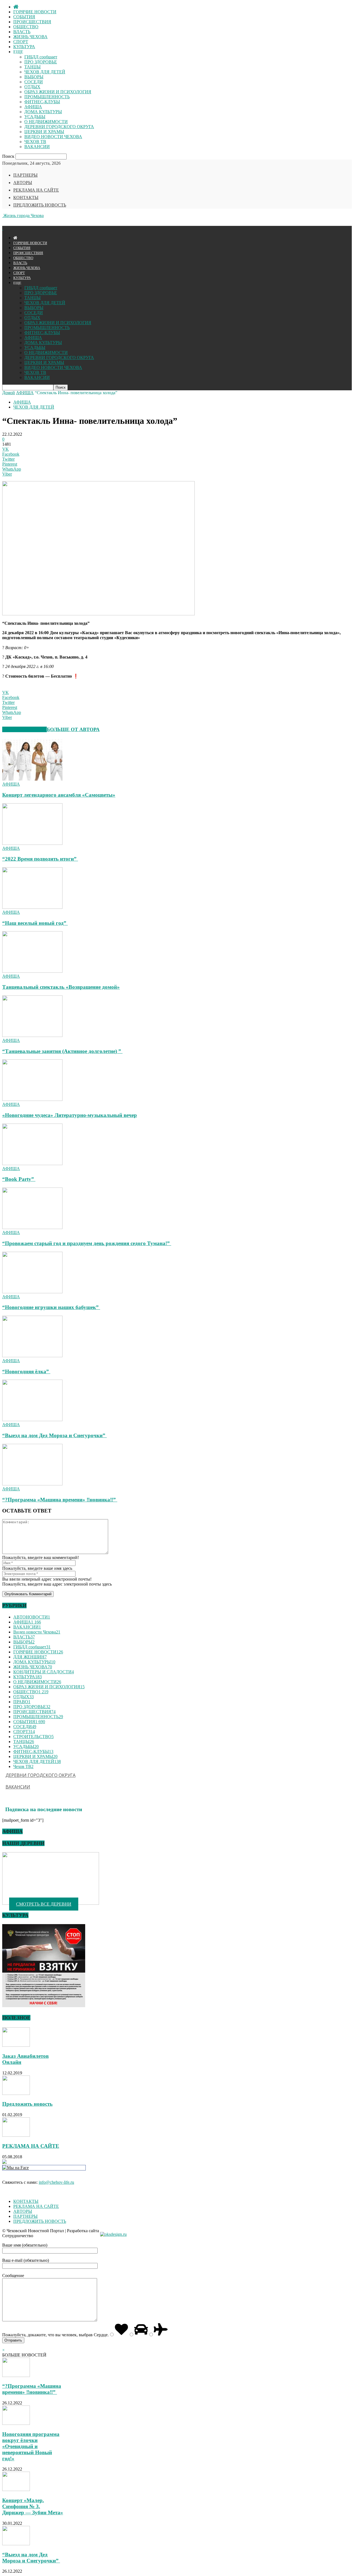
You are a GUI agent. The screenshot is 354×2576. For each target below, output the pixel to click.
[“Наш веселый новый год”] (32, 907)
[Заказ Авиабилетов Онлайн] (16, 2045)
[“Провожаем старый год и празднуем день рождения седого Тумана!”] (32, 1228)
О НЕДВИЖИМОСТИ (46, 122)
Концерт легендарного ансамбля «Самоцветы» (59, 795)
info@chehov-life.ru (56, 2182)
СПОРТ (21, 42)
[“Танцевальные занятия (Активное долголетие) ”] (32, 1035)
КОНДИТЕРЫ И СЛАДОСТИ (44, 1672)
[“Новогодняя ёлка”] (32, 1356)
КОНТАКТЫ (26, 198)
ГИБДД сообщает (41, 57)
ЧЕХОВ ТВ (35, 142)
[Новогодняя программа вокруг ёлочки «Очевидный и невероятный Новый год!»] (16, 2423)
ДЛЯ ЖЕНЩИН (30, 1657)
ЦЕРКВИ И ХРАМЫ (44, 132)
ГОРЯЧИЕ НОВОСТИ (35, 12)
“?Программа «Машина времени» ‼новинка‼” (60, 1500)
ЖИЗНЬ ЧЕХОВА (30, 37)
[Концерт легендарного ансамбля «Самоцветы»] (32, 779)
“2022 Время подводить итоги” (40, 859)
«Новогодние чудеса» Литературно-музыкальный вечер (70, 1115)
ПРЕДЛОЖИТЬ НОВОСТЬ (40, 205)
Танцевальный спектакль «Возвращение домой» (61, 987)
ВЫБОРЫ (34, 77)
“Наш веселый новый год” (35, 923)
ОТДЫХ (32, 87)
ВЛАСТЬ (22, 32)
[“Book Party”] (32, 1164)
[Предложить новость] (16, 2093)
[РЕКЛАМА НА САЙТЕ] (16, 2135)
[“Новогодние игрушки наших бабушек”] (32, 1292)
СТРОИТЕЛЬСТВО (33, 1737)
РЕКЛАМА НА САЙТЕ (36, 190)
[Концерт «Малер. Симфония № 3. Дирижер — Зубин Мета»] (16, 2489)
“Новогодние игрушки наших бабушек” (51, 1307)
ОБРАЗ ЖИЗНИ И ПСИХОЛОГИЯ (58, 92)
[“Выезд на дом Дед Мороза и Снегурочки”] (32, 1420)
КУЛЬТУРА (24, 47)
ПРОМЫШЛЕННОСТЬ (47, 97)
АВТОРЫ (23, 183)
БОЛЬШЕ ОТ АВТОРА (73, 729)
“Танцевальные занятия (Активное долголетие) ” (62, 1051)
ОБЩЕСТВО (26, 27)
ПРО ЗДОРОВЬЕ (41, 62)
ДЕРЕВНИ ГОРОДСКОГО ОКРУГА (59, 127)
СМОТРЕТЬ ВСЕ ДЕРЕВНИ (44, 1904)
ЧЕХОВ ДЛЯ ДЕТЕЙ (45, 72)
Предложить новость (27, 2104)
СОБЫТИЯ (24, 17)
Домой (9, 393)
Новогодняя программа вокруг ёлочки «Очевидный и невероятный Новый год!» (31, 2446)
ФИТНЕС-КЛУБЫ (42, 102)
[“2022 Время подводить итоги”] (32, 843)
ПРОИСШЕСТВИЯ (32, 22)
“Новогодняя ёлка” (26, 1371)
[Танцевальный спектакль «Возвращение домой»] (32, 971)
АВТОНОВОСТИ (32, 1617)
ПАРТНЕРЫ (25, 175)
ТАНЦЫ (32, 67)
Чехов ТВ (23, 1766)
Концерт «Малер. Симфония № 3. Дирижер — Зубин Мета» (33, 2506)
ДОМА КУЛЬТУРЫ (43, 112)
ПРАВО (22, 1702)
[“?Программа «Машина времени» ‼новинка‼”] (32, 1484)
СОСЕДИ (34, 82)
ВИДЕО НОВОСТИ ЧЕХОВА (53, 137)
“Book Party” (19, 1179)
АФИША (33, 107)
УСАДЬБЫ (35, 117)
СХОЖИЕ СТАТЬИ (24, 729)
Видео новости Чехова (37, 1632)
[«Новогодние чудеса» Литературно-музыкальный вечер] (32, 1099)
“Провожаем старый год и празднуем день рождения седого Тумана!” (87, 1243)
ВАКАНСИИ (37, 147)
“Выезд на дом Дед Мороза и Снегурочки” (54, 1435)
